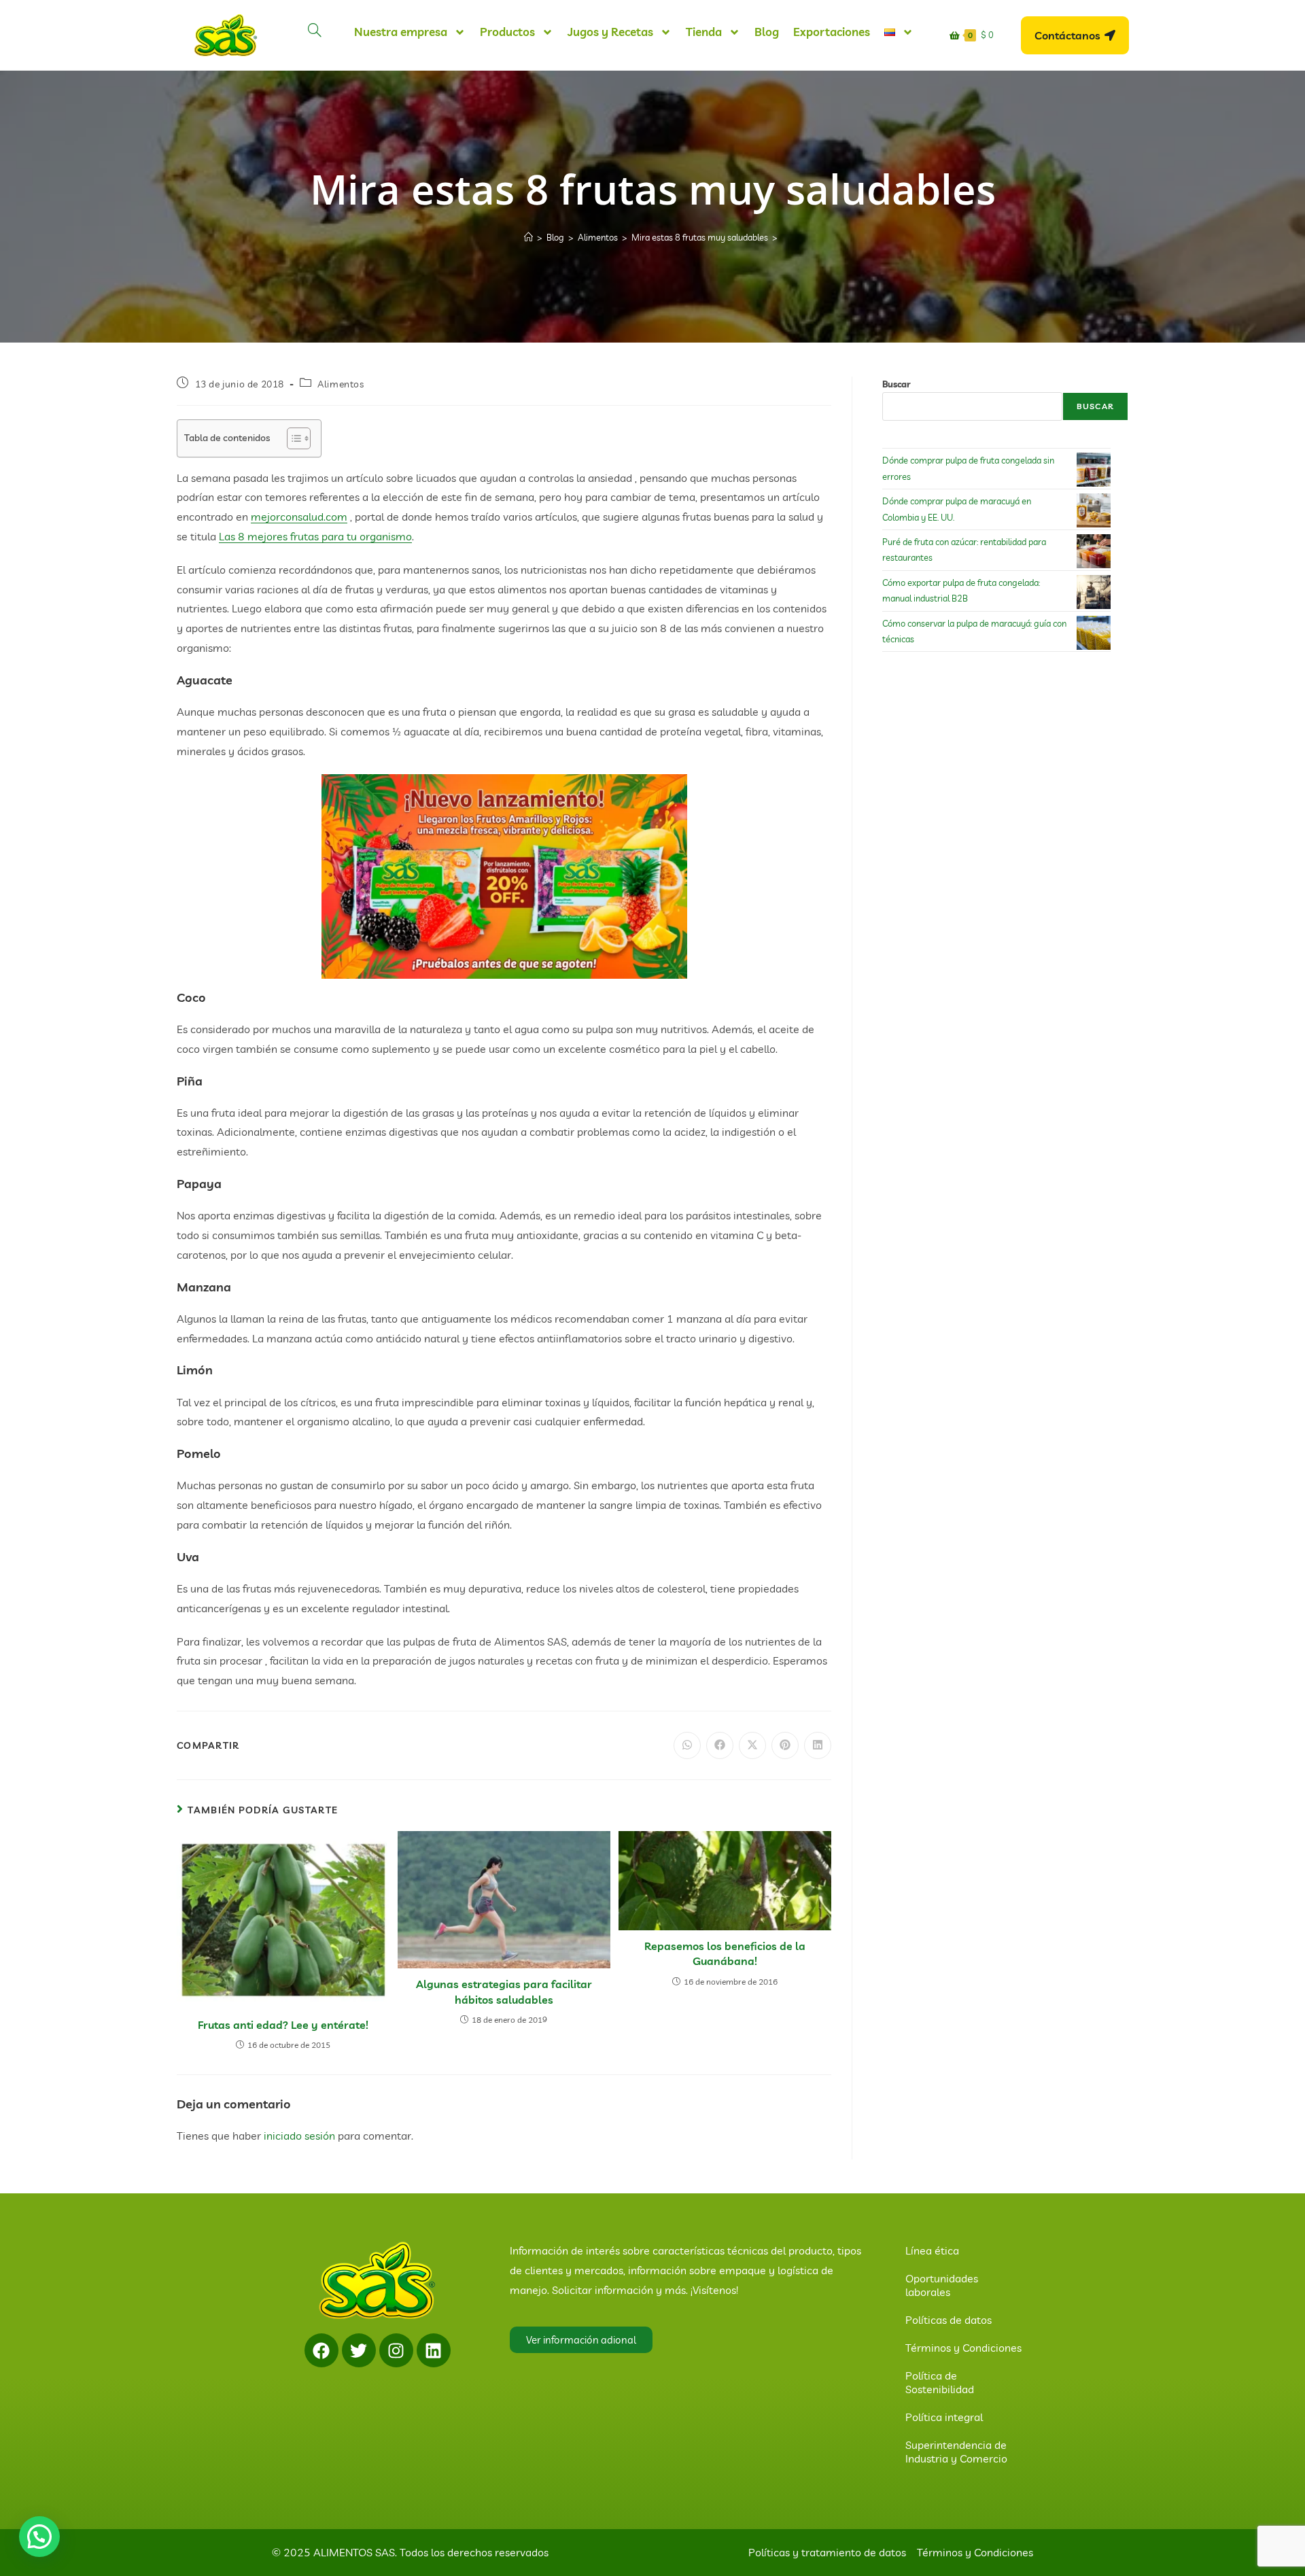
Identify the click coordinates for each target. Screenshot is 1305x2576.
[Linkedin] (434, 2350)
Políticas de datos (949, 2320)
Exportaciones (832, 32)
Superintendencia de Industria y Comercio (956, 2452)
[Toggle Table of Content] (292, 438)
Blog (767, 32)
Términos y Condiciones (963, 2348)
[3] (504, 875)
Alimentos (341, 384)
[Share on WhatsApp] (687, 1745)
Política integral (944, 2417)
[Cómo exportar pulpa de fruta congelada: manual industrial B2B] (1094, 592)
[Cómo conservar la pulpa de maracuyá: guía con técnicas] (1094, 633)
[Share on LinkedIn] (818, 1745)
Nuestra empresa (401, 32)
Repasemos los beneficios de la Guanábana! (725, 1953)
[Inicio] (528, 237)
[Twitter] (359, 2350)
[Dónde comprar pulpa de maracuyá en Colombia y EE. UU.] (1094, 510)
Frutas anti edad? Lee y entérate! (283, 2025)
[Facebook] (321, 2350)
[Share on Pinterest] (785, 1745)
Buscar (897, 384)
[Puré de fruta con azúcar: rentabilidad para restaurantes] (1094, 551)
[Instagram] (396, 2350)
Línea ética (932, 2250)
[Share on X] (752, 1745)
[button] (39, 2537)
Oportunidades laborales (942, 2285)
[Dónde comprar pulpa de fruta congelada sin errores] (1094, 470)
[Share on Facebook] (720, 1745)
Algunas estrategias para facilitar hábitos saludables (504, 1991)
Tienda (704, 32)
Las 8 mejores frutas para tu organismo (315, 536)
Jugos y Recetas (610, 32)
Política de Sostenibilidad (940, 2382)
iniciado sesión (299, 2136)
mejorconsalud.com (299, 517)
